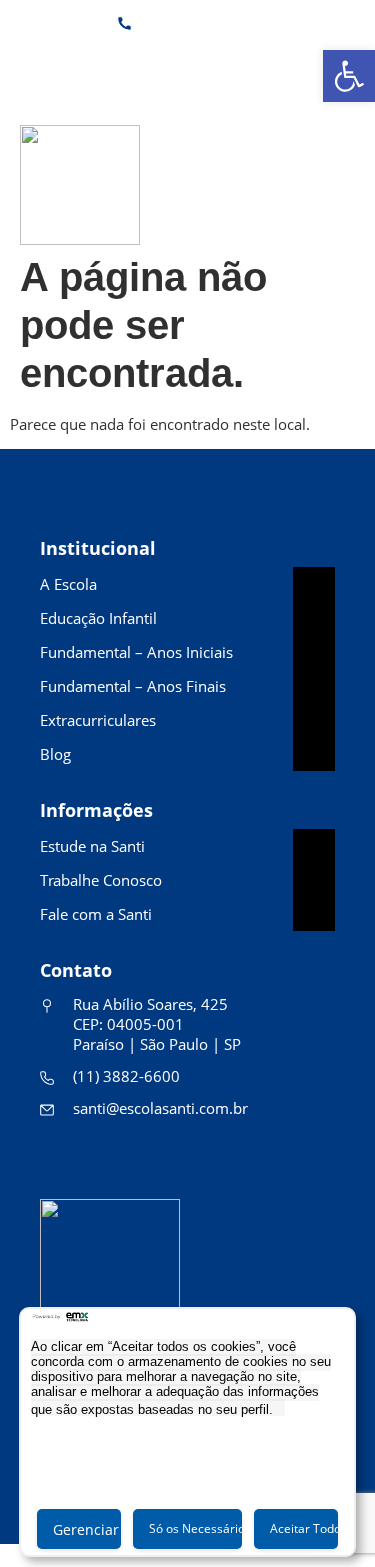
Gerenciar (86, 1529)
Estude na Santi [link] (92, 846)
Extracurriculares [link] (98, 720)
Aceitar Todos (304, 1528)
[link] (349, 76)
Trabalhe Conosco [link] (101, 880)
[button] (349, 184)
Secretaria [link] (183, 65)
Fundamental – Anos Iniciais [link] (136, 652)
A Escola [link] (68, 584)
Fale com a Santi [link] (96, 914)
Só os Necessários (195, 1528)
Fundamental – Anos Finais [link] (133, 686)
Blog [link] (55, 754)
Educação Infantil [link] (98, 618)
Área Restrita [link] (301, 65)
